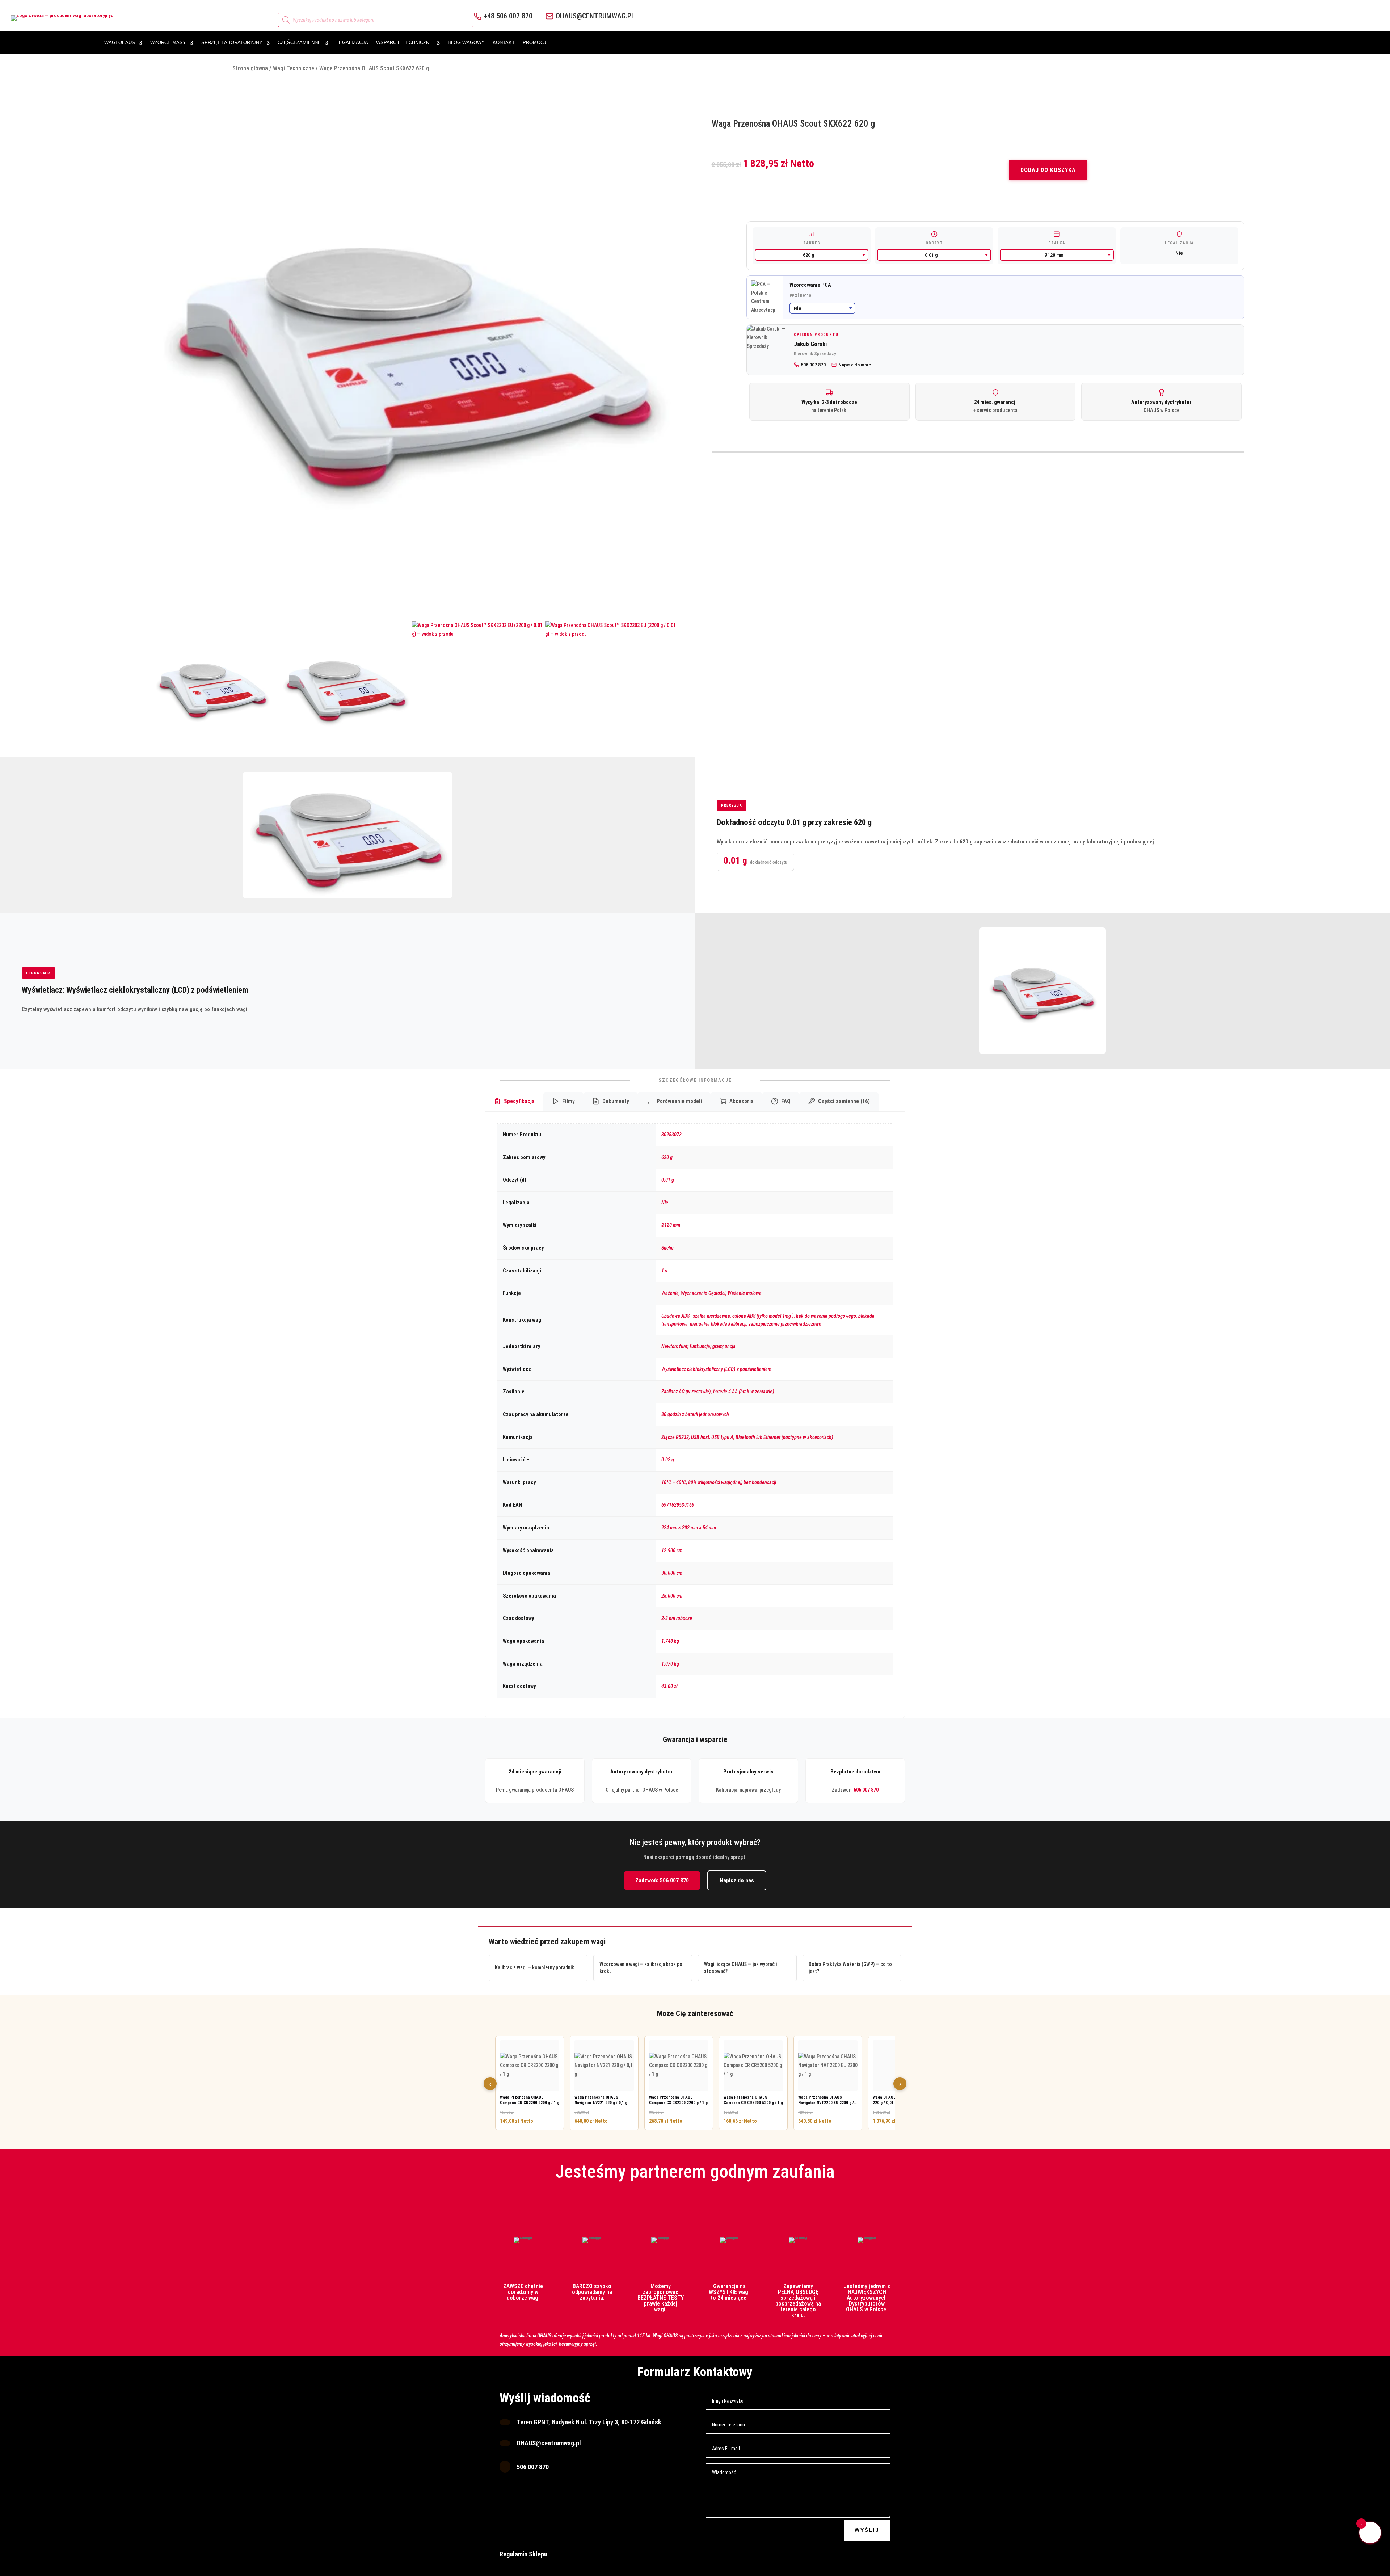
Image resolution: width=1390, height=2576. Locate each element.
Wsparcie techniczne (404, 43)
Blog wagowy (466, 43)
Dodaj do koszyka (1048, 170)
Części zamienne (299, 43)
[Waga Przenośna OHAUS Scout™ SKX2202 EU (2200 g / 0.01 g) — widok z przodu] (479, 688)
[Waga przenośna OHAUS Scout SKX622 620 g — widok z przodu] (212, 688)
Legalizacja (352, 43)
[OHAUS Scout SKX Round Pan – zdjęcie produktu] (412, 355)
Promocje (536, 43)
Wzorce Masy (168, 43)
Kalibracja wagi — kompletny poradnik (534, 1967)
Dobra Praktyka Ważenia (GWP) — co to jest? (850, 1968)
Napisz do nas (737, 1880)
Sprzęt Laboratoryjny (232, 43)
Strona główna (250, 68)
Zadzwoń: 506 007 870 (662, 1880)
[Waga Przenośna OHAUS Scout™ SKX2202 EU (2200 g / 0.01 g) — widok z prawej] (345, 688)
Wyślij (867, 2530)
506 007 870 (866, 1790)
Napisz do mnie (855, 365)
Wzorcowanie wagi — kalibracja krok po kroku (641, 1968)
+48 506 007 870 (508, 16)
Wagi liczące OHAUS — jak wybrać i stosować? (740, 1968)
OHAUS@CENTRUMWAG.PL (595, 16)
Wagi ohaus (120, 43)
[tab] (514, 1102)
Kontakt (504, 43)
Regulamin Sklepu (523, 2554)
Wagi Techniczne (294, 68)
